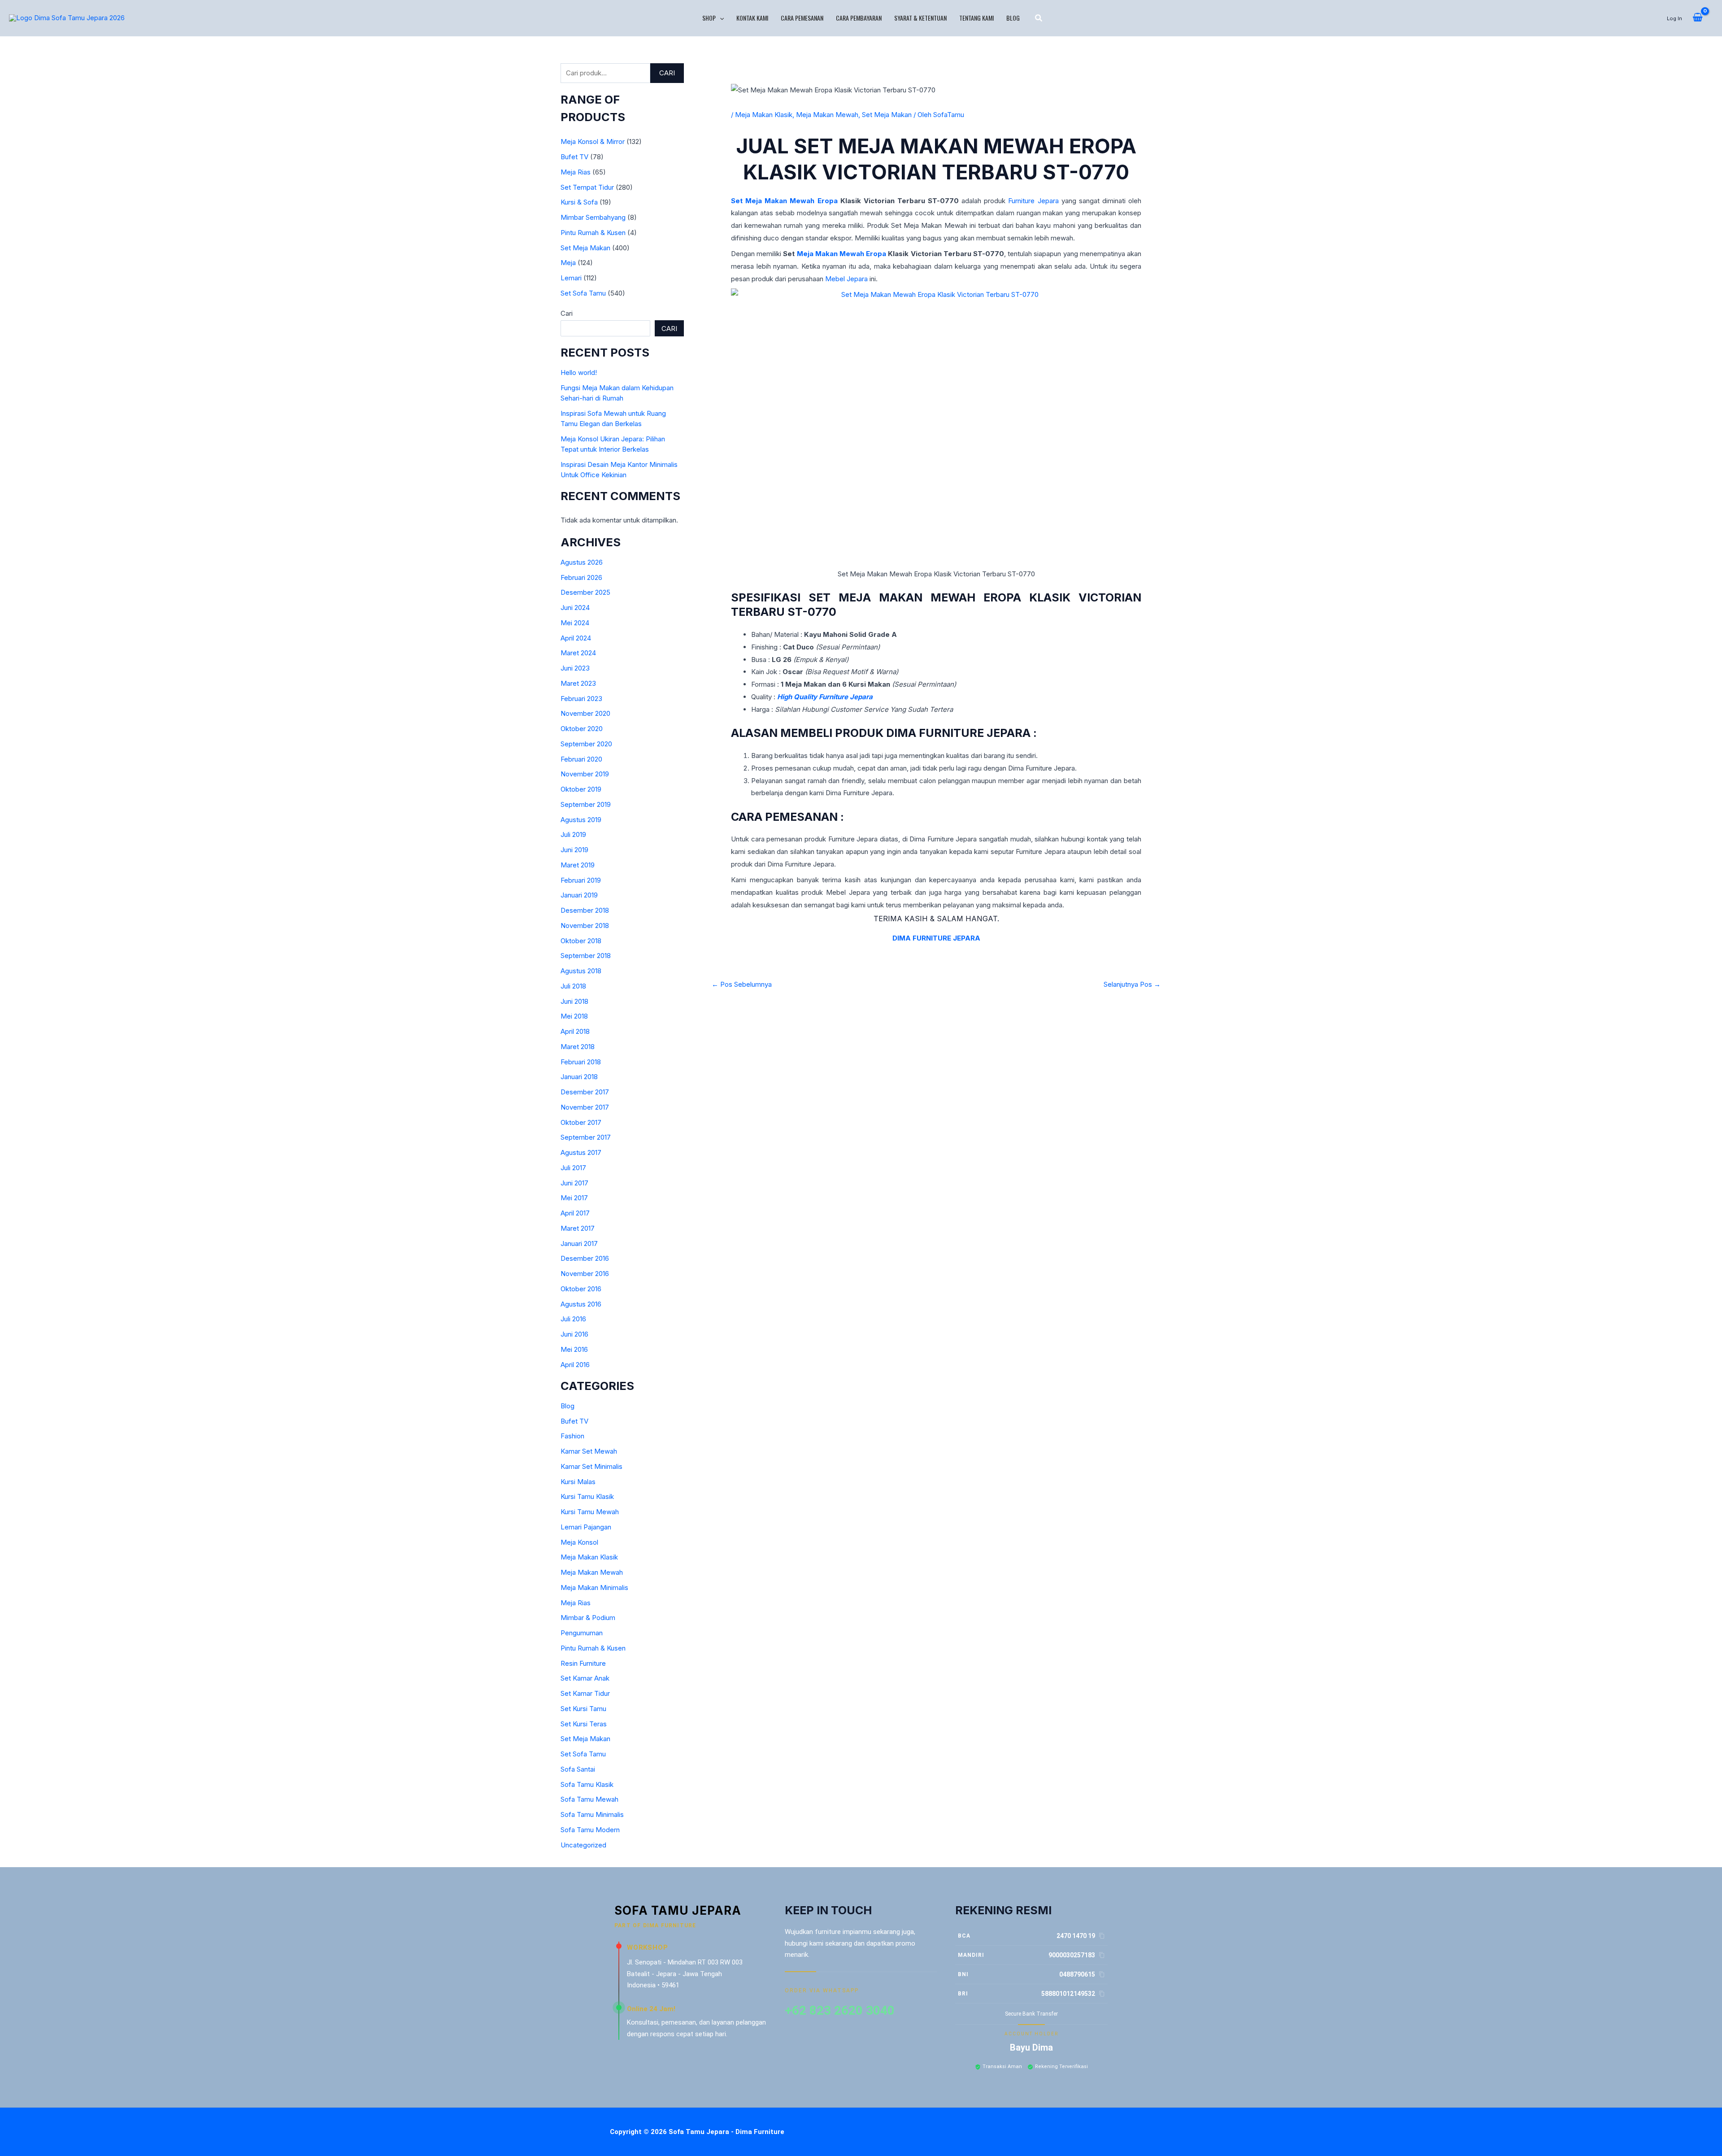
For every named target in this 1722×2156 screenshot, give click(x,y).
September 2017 (586, 1137)
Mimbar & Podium (588, 1618)
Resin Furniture (583, 1663)
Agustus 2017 (581, 1152)
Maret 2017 (578, 1228)
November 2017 (585, 1107)
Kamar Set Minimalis (591, 1466)
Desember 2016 (585, 1258)
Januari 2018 (579, 1077)
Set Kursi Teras (584, 1724)
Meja (568, 263)
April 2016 (575, 1365)
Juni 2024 (575, 608)
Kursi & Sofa (579, 202)
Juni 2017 (574, 1183)
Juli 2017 (573, 1168)
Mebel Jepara (846, 279)
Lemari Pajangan (586, 1527)
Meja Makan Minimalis (594, 1588)
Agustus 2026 (582, 562)
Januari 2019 (579, 895)
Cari (667, 73)
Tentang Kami (976, 18)
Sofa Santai (578, 1769)
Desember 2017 (585, 1092)
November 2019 (585, 774)
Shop (709, 18)
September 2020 (586, 744)
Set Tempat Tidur (587, 187)
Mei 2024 (575, 623)
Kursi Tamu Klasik (587, 1496)
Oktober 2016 (581, 1289)
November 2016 (585, 1274)
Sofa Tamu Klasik (587, 1784)
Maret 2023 (578, 683)
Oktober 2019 (581, 789)
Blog (1013, 18)
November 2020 (585, 713)
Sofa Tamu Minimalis (592, 1814)
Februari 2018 (581, 1062)
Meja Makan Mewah (592, 1572)
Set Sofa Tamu (583, 293)
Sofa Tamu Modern (590, 1830)
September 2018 (586, 956)
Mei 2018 (574, 1016)
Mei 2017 (574, 1198)
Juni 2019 (574, 850)
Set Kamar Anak (585, 1678)
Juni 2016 (574, 1334)
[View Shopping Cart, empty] (1698, 18)
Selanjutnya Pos (1132, 984)
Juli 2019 (573, 834)
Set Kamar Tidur (585, 1693)
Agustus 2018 (581, 971)
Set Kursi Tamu (583, 1709)
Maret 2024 (578, 653)
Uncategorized (583, 1845)
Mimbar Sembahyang (593, 217)
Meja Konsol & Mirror (593, 142)
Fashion (572, 1436)
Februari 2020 (581, 759)
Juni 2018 (574, 1001)
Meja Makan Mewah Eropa (842, 254)
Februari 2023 (581, 699)
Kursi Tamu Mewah (590, 1512)
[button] (720, 18)
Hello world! (579, 372)
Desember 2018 (585, 910)
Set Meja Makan (585, 248)
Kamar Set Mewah (589, 1451)
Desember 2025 (585, 592)
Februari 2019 (581, 880)
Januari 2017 (579, 1244)
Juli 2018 (573, 986)
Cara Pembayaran (859, 18)
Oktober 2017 (581, 1122)
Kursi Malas (578, 1482)
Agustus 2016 (581, 1304)
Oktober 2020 (582, 729)
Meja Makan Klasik (589, 1557)
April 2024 (576, 638)
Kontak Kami (752, 18)
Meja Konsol (579, 1542)
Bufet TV (574, 157)
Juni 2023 (575, 668)
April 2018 (575, 1031)
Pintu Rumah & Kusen (593, 233)
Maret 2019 (578, 865)
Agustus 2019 (581, 820)
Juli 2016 (573, 1319)
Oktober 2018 (581, 941)
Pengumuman (582, 1633)
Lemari (571, 278)
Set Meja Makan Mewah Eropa (784, 201)
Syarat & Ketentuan (920, 18)
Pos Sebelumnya (742, 984)
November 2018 (585, 926)
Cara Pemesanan (802, 18)
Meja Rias (576, 172)
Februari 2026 (581, 577)
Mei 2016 (574, 1349)
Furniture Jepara (1033, 201)
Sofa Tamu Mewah (589, 1799)
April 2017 (575, 1213)
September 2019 (586, 804)
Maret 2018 (578, 1047)
